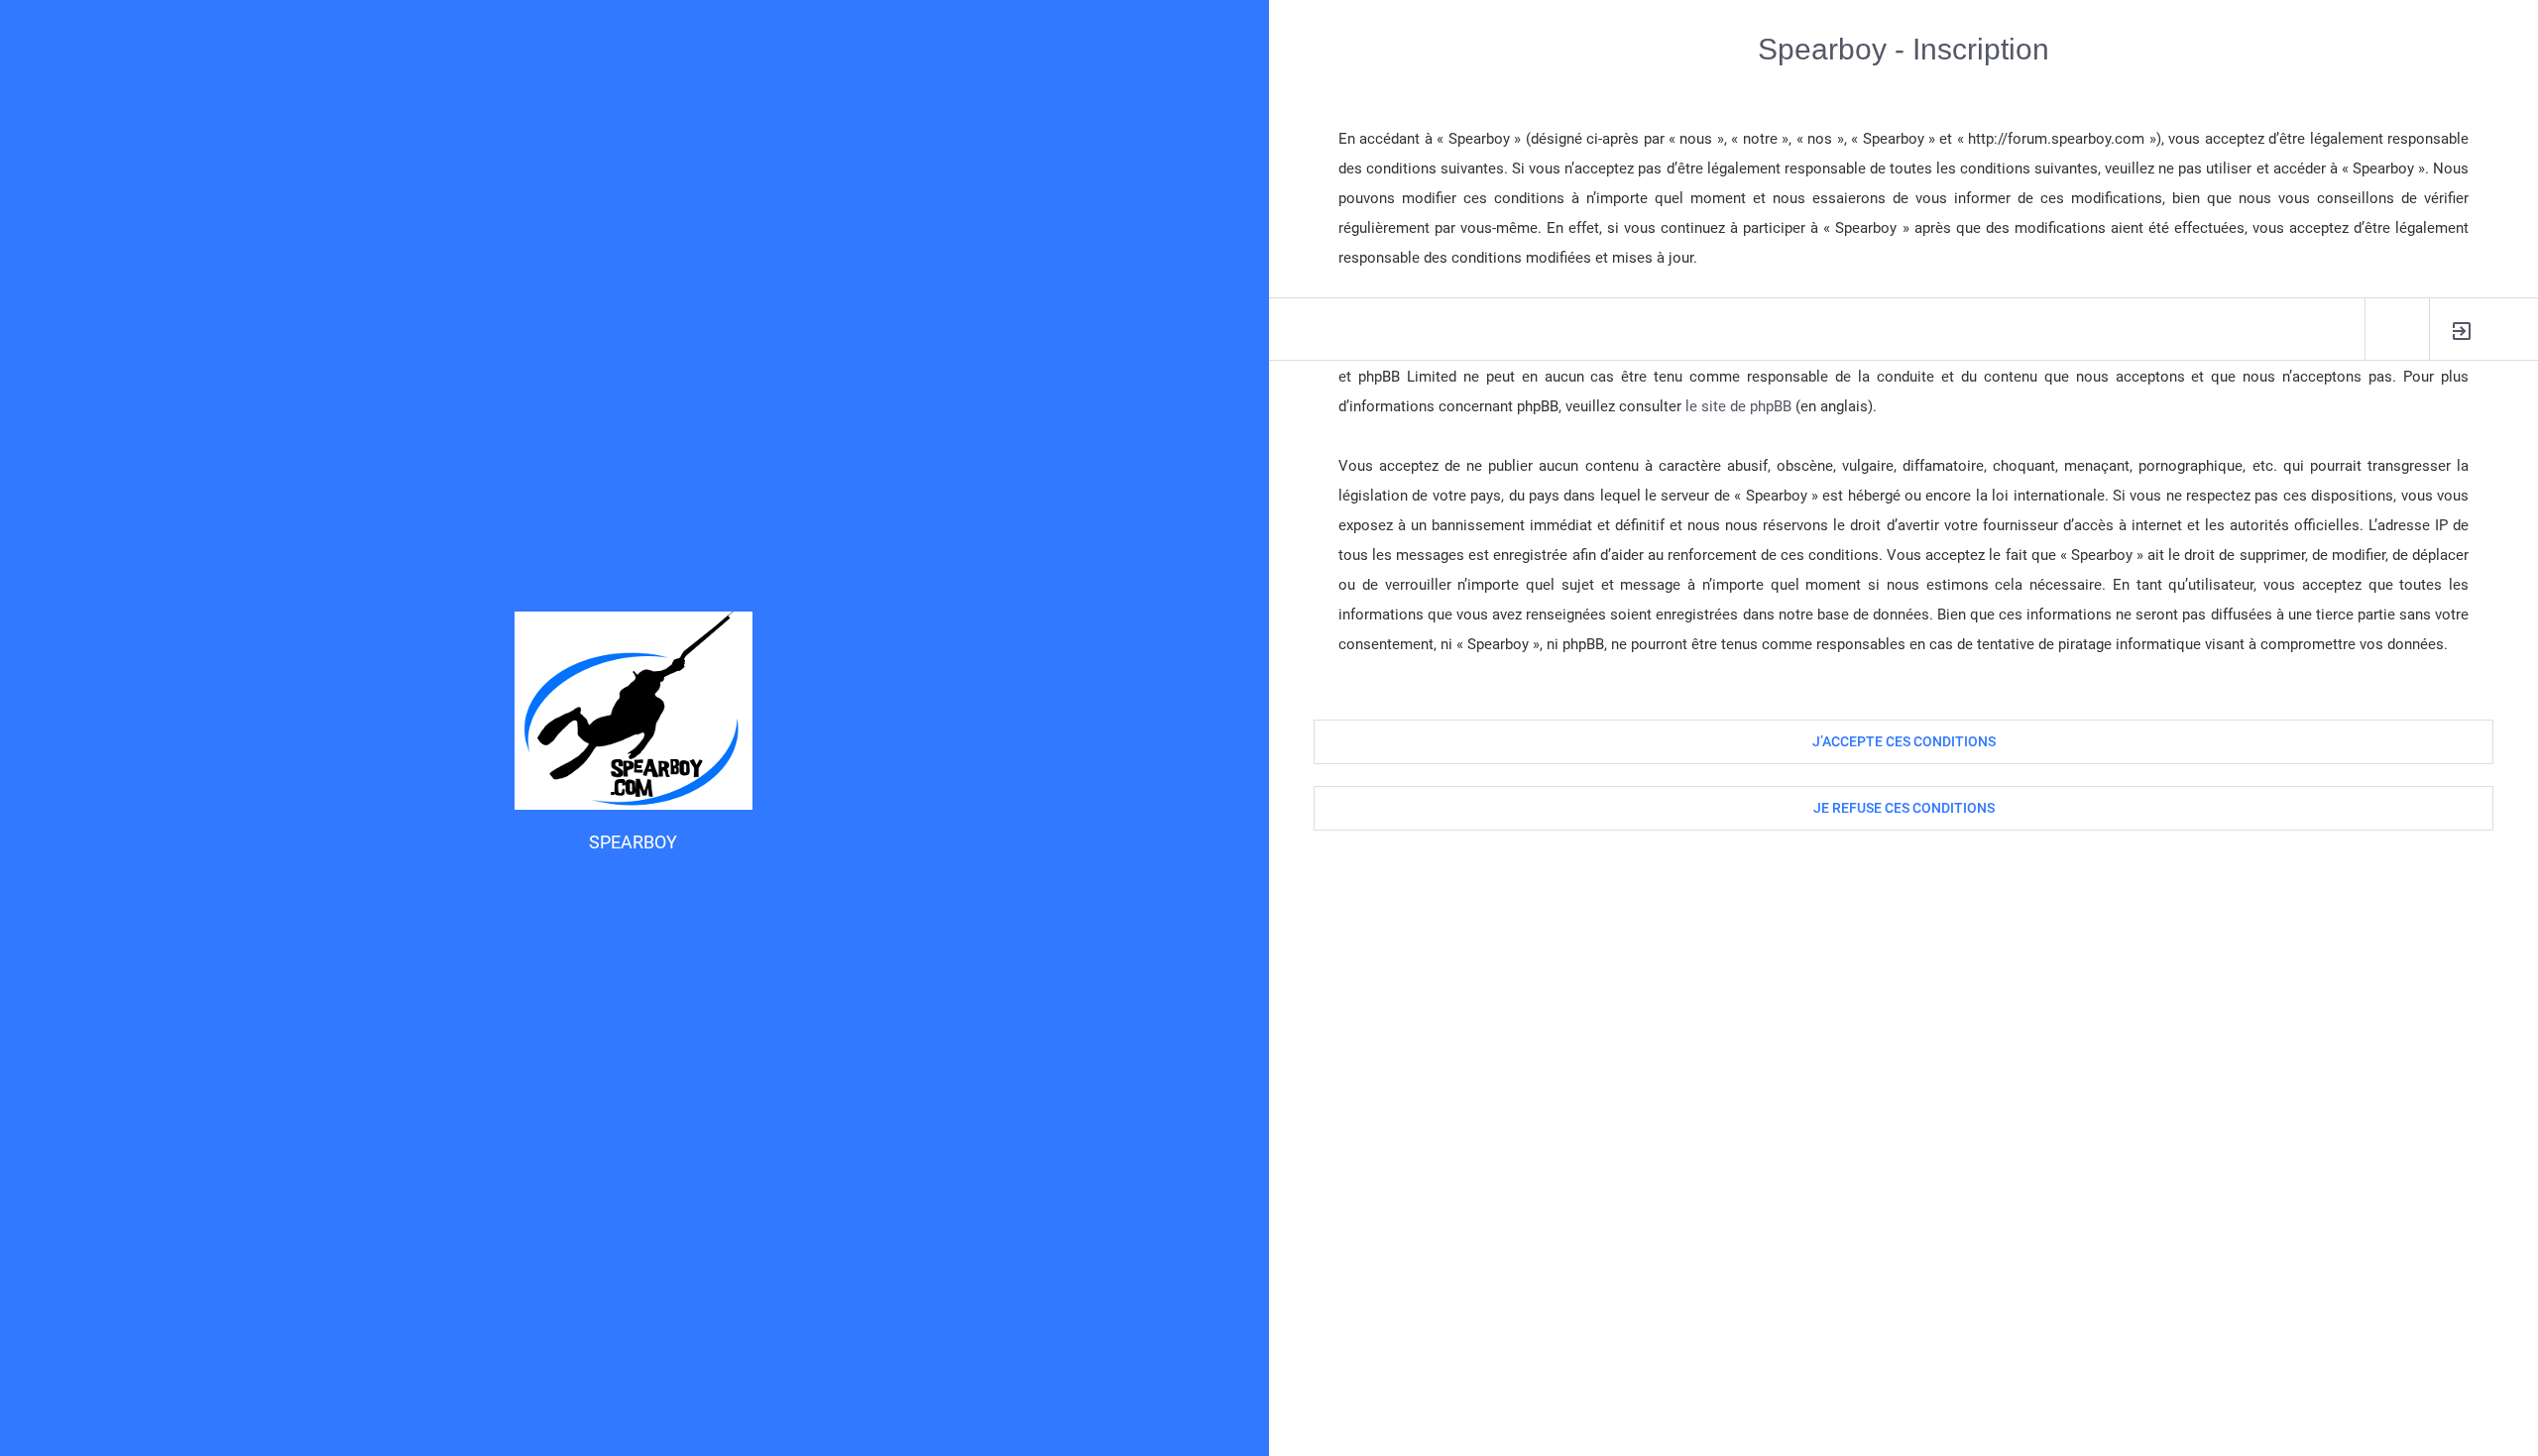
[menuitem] (2462, 330)
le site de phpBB (1738, 406)
